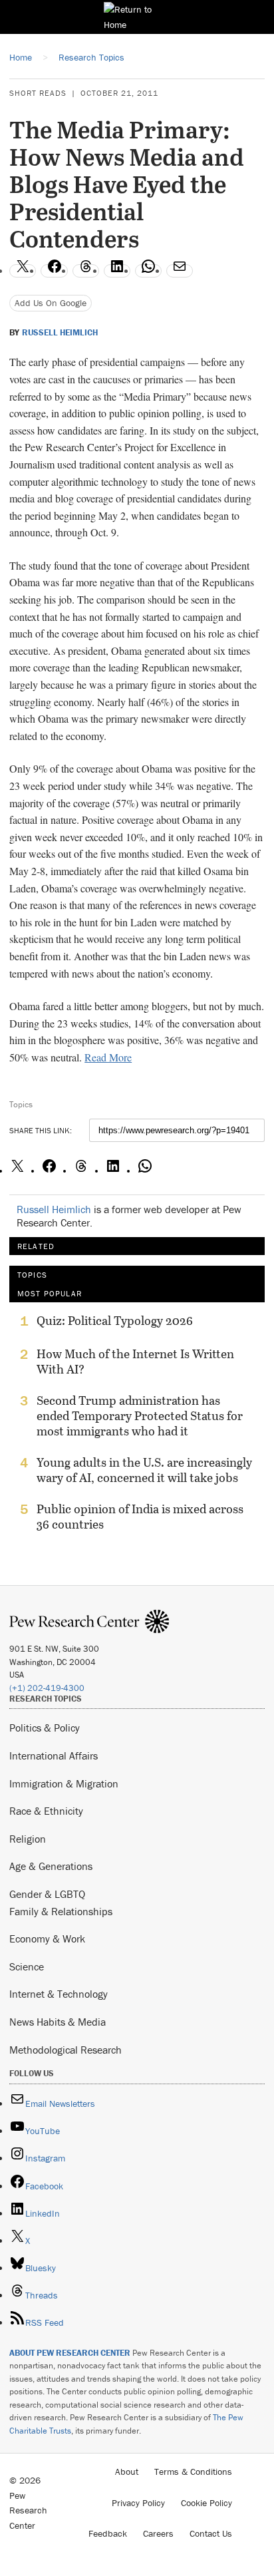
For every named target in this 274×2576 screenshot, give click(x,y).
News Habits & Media (58, 2022)
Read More (108, 1057)
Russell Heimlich (60, 333)
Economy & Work (47, 1938)
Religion (28, 1839)
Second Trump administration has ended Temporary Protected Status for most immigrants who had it (140, 1416)
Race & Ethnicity (46, 1811)
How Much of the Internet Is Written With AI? (135, 1362)
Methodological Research (66, 2050)
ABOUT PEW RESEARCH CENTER (70, 2353)
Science (27, 1966)
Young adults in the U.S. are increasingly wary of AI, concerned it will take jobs (144, 1470)
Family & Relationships (61, 1911)
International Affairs (54, 1755)
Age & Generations (51, 1866)
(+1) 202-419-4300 (47, 1688)
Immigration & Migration (64, 1783)
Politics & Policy (45, 1728)
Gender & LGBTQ (47, 1894)
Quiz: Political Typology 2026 (115, 1321)
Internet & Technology (59, 1994)
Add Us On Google (51, 303)
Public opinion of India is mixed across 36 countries (140, 1517)
